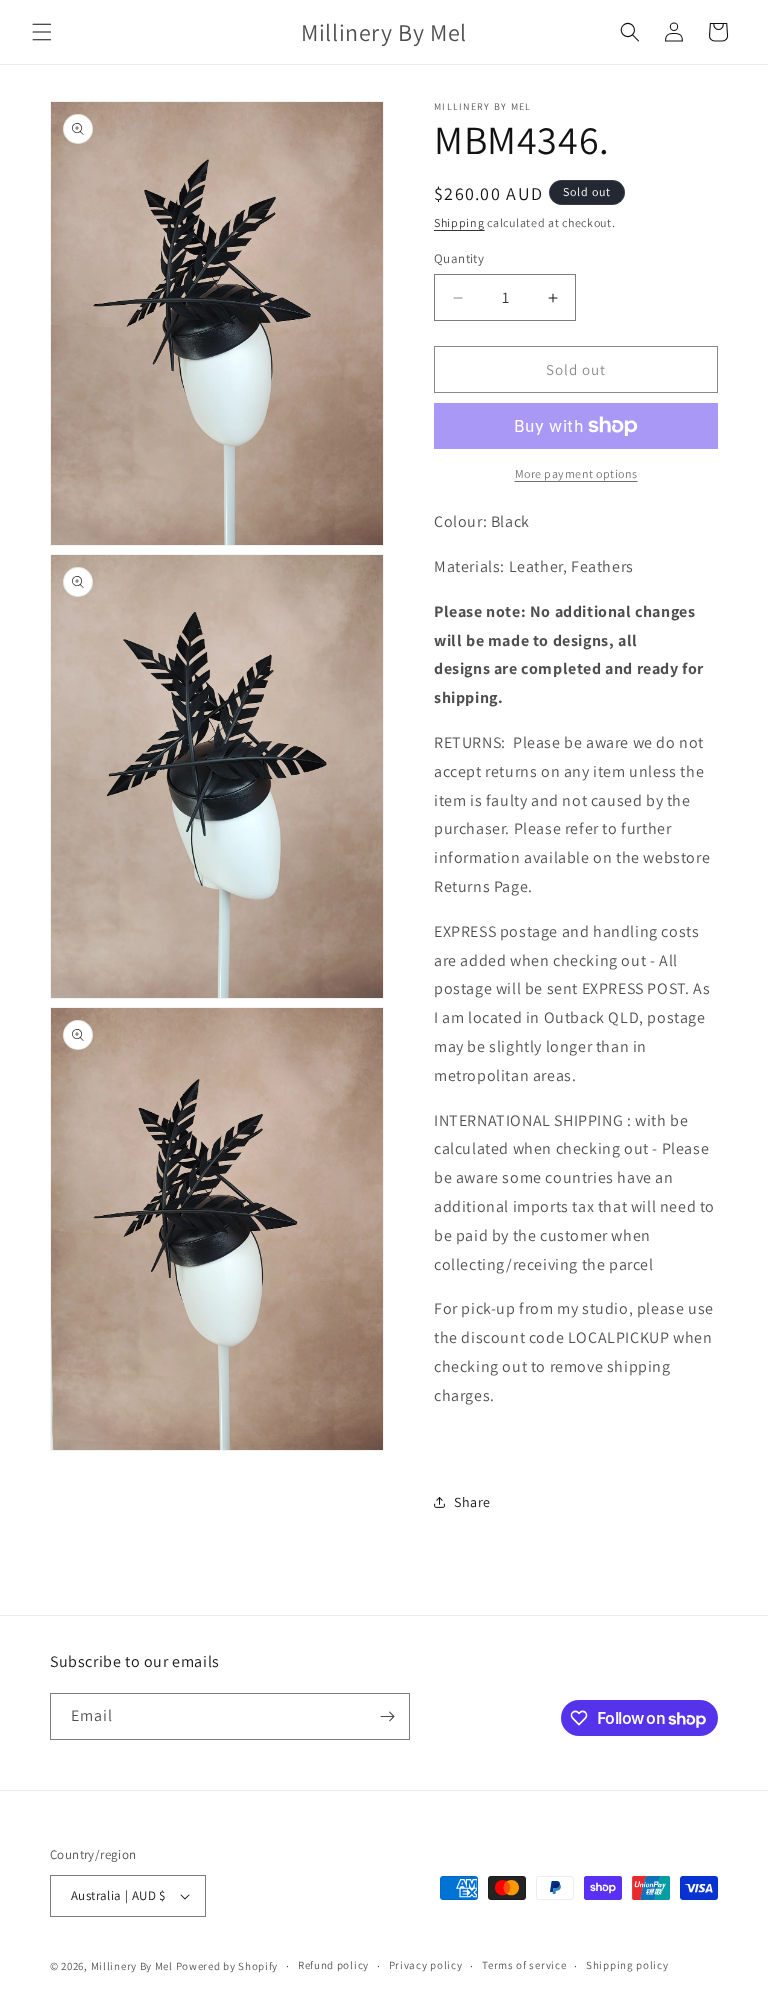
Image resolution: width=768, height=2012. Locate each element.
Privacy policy (426, 1965)
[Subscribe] (387, 1716)
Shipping (459, 222)
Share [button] (472, 1502)
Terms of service (524, 1965)
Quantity (459, 258)
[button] (42, 32)
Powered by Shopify (227, 1966)
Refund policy (333, 1965)
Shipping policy (627, 1965)
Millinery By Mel (132, 1966)
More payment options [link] (576, 473)
